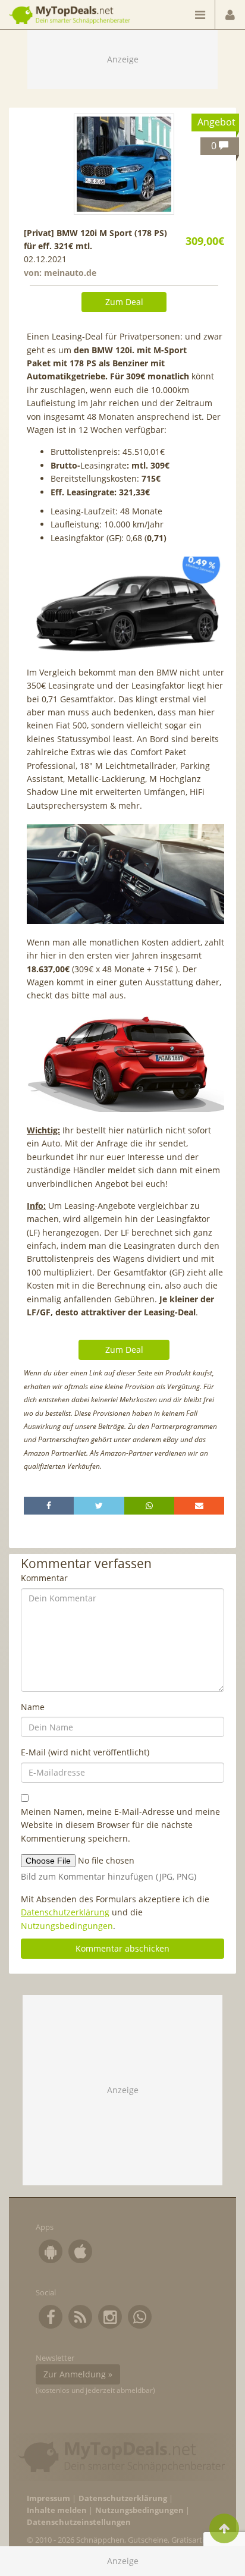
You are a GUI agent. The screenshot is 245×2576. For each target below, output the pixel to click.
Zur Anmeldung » (78, 2374)
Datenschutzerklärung (65, 1912)
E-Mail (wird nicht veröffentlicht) (85, 1752)
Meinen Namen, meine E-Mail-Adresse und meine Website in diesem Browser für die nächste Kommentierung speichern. (120, 1825)
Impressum (48, 2498)
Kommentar (44, 1578)
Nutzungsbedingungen (67, 1926)
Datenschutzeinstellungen (79, 2522)
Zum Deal (124, 302)
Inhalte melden (57, 2510)
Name (33, 1707)
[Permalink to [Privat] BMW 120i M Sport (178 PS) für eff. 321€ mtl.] (124, 164)
